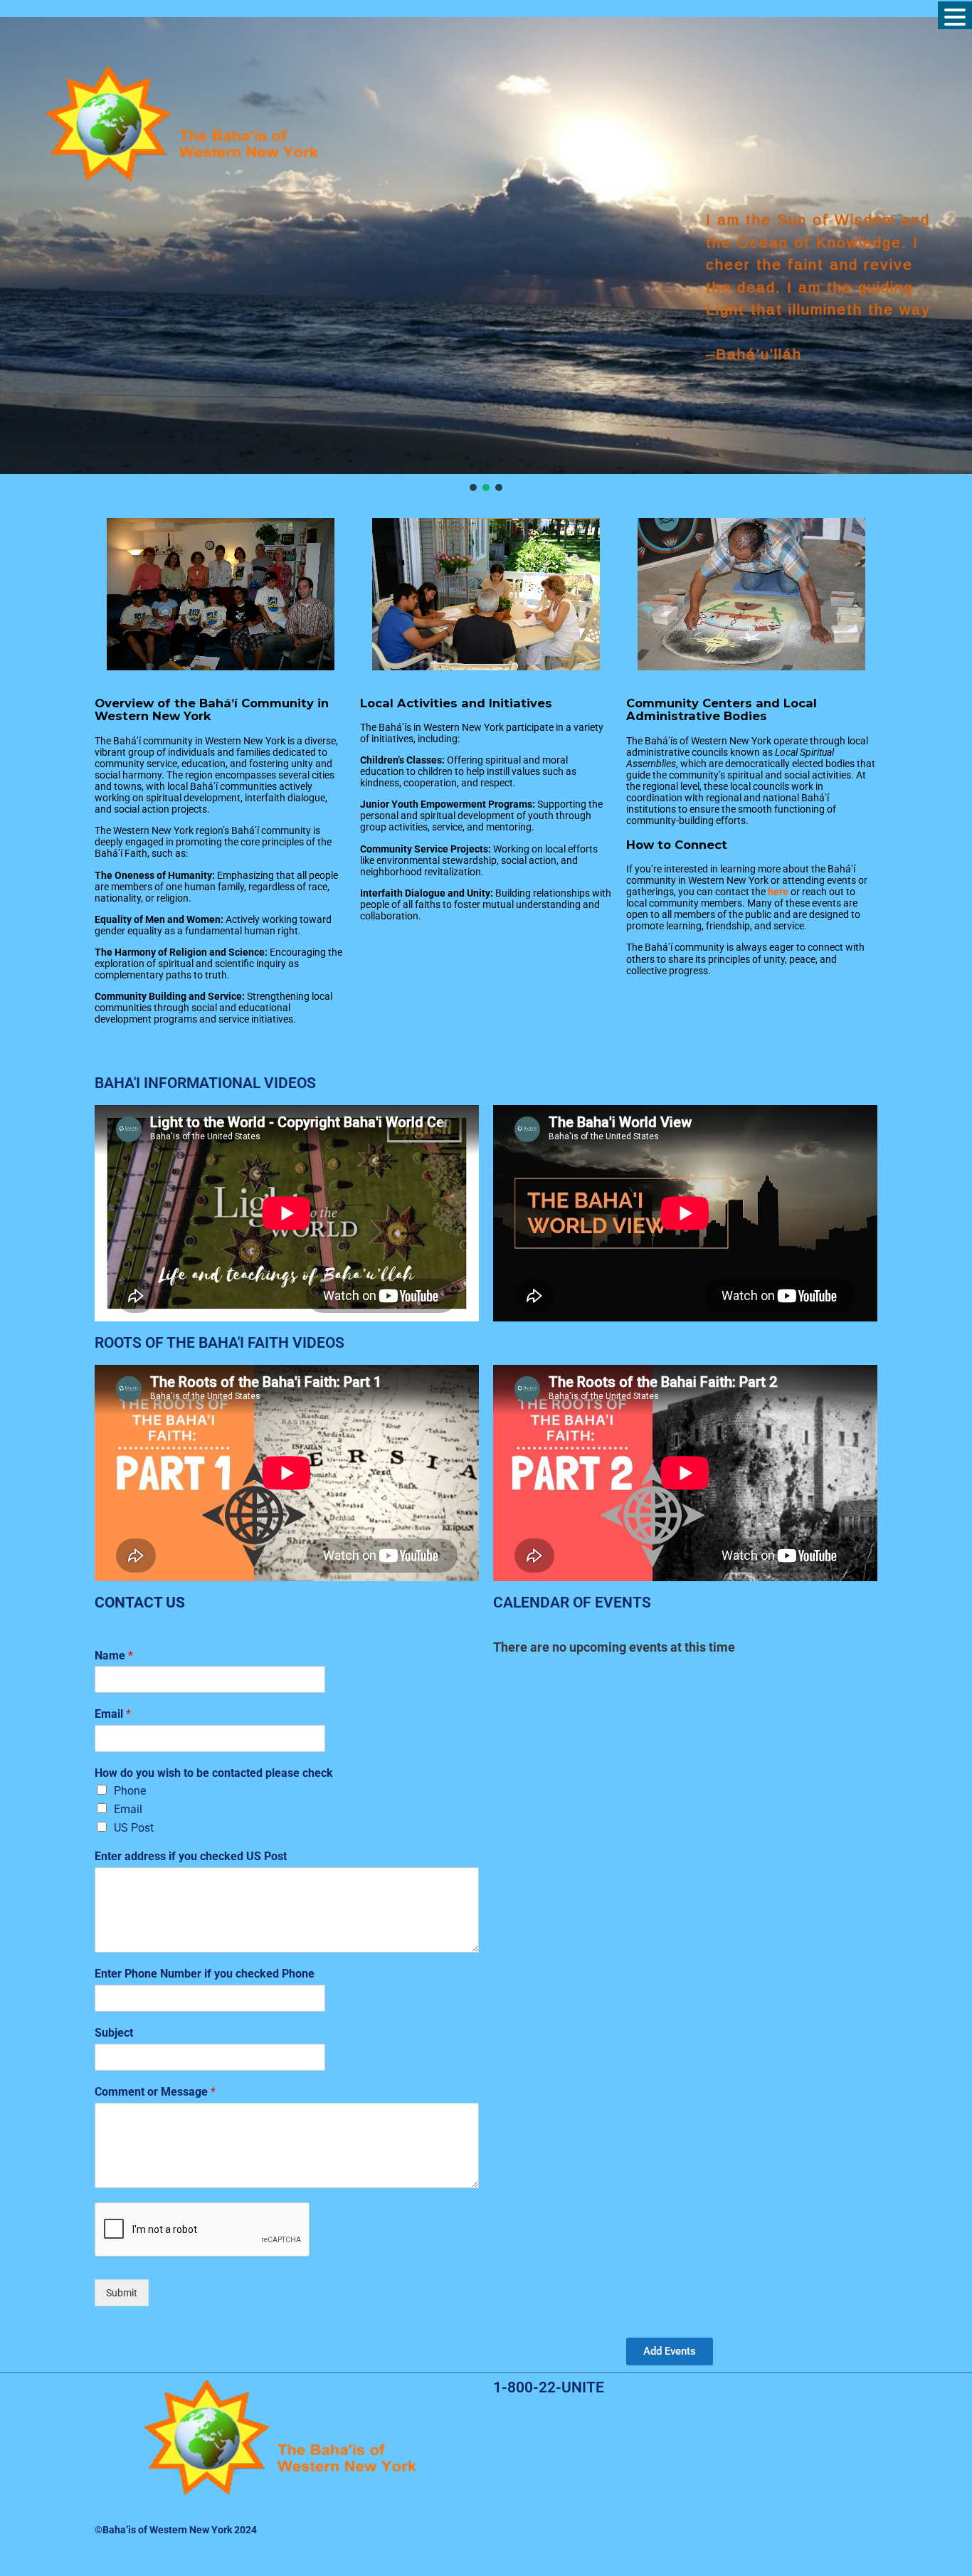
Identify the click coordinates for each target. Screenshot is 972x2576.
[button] (473, 487)
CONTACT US (140, 1603)
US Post (134, 1828)
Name (114, 1656)
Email (113, 1714)
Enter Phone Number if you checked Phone (205, 1974)
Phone (130, 1791)
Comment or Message (155, 2092)
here (779, 892)
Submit (122, 2293)
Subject (114, 2033)
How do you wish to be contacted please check (214, 1773)
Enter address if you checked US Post (191, 1856)
